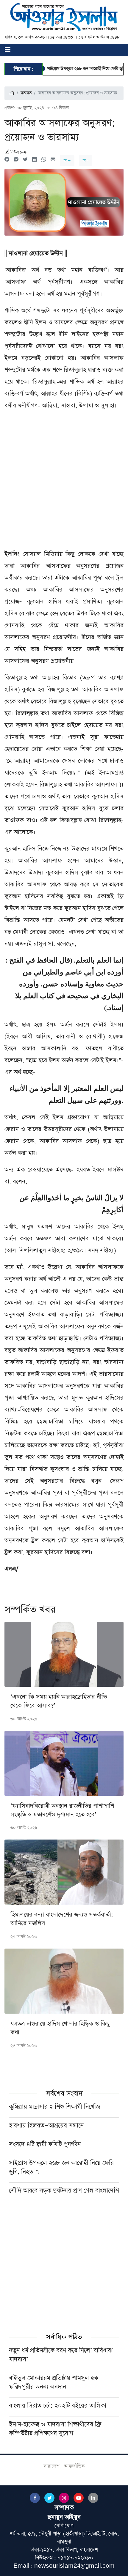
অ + (67, 161)
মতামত (26, 93)
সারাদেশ (51, 2466)
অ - (86, 161)
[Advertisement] (64, 482)
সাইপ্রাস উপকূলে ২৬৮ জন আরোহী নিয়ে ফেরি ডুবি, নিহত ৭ (75, 69)
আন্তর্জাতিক (74, 2466)
